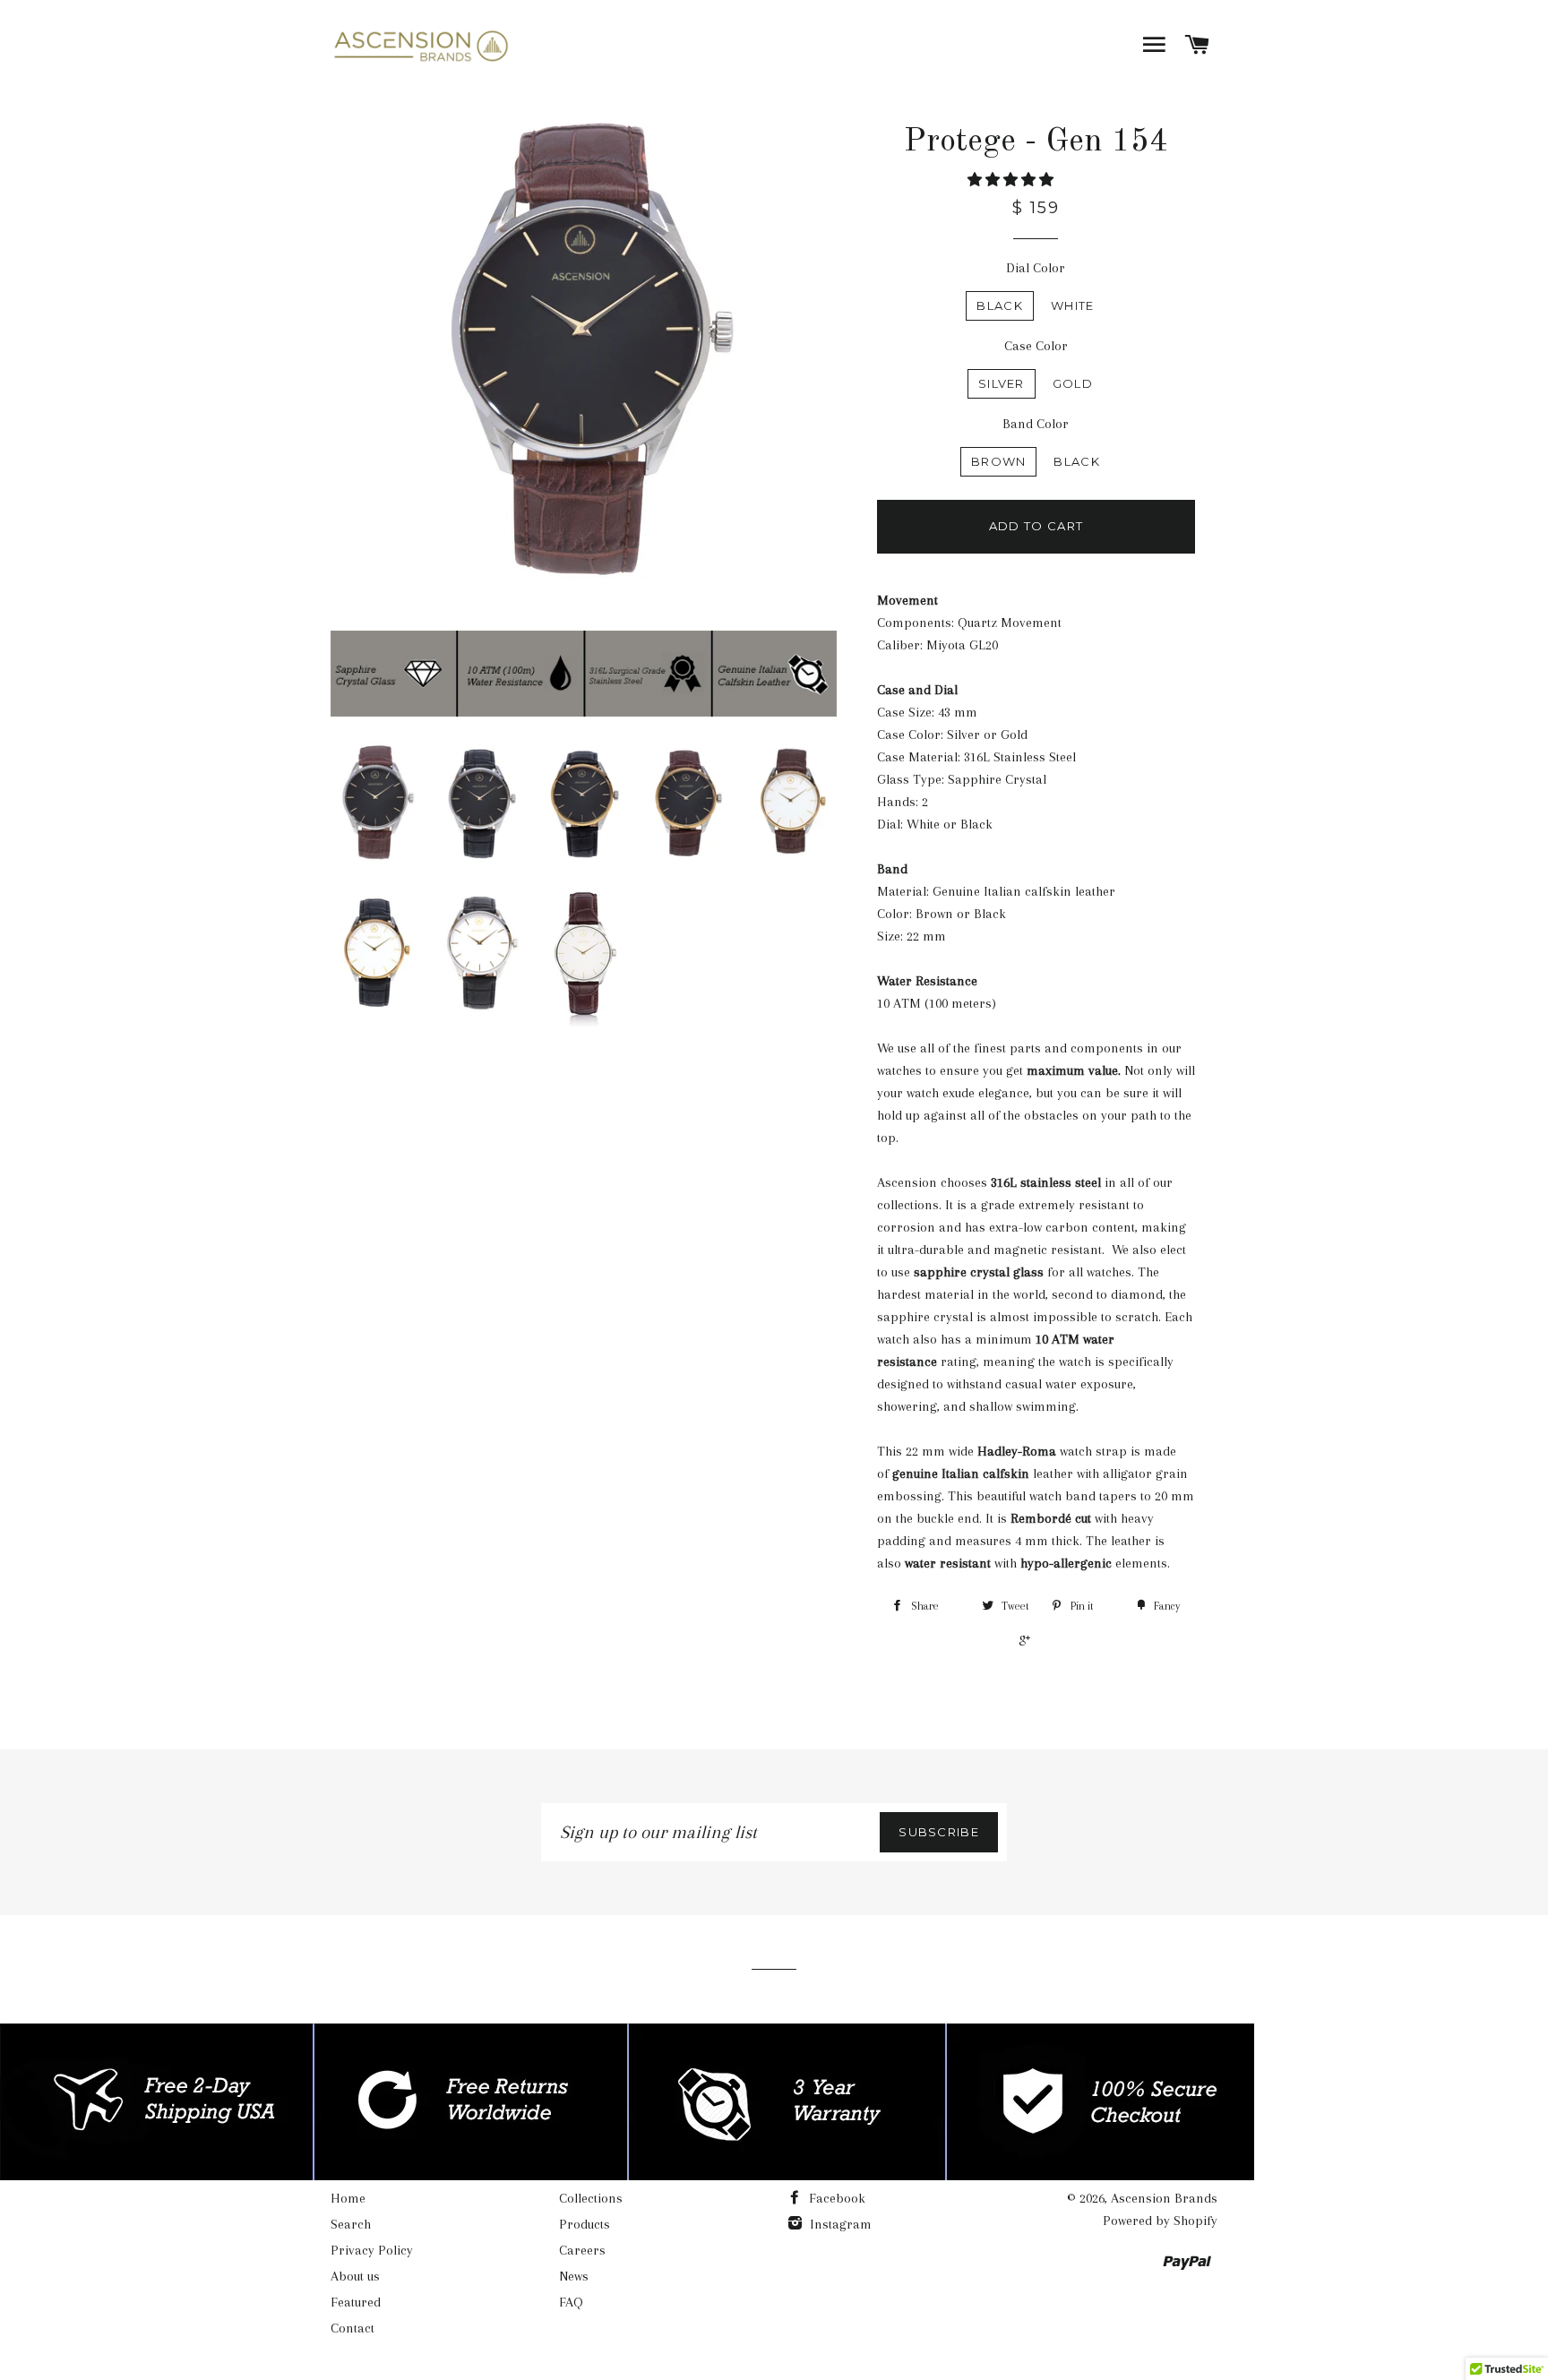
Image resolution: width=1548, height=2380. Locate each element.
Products (585, 2224)
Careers (582, 2250)
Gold (1073, 383)
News (574, 2276)
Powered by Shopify (1160, 2221)
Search (351, 2224)
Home (348, 2198)
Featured (356, 2302)
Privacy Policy (372, 2250)
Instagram (839, 2224)
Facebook (835, 2198)
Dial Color (1036, 268)
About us (355, 2276)
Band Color (1036, 424)
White (1073, 305)
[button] (1012, 180)
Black (1000, 305)
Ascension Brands (1164, 2198)
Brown (999, 461)
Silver (1002, 383)
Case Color (1036, 346)
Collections (591, 2198)
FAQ (571, 2302)
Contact (353, 2328)
